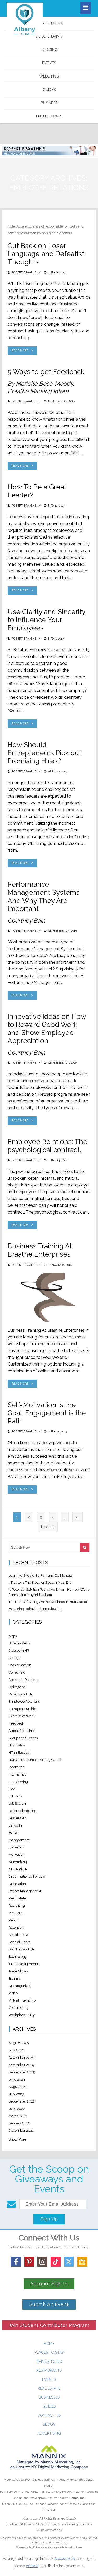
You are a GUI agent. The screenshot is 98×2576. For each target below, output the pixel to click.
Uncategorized (20, 1986)
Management (19, 1840)
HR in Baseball (20, 1753)
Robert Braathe (24, 272)
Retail (13, 1920)
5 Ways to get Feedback (46, 372)
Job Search (17, 1804)
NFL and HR (18, 1869)
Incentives (16, 1767)
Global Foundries (22, 1731)
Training (15, 1978)
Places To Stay (49, 2352)
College (15, 1658)
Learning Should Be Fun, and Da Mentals (41, 1576)
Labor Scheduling (22, 1811)
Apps (13, 1636)
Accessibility (65, 2559)
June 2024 (17, 2079)
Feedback (16, 1723)
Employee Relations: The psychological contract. (47, 1146)
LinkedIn (15, 1825)
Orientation (17, 1884)
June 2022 (17, 2109)
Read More (20, 351)
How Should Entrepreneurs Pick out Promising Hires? (44, 753)
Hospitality (17, 1745)
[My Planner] (82, 2262)
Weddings (49, 76)
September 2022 (22, 2101)
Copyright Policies (80, 2524)
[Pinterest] (29, 2262)
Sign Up (49, 2219)
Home (49, 2344)
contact (32, 2566)
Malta (13, 1833)
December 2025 (21, 2058)
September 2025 (22, 2072)
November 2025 (21, 2065)
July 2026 (16, 2050)
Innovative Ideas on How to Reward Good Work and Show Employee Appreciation (47, 1029)
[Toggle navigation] (86, 8)
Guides (49, 90)
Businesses (49, 2397)
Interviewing (18, 1782)
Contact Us (49, 2415)
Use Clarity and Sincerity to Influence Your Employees (46, 620)
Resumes (16, 1913)
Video (13, 1993)
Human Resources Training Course (35, 1760)
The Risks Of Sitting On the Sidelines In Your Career (48, 1602)
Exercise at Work (22, 1716)
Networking (18, 1862)
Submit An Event (49, 2304)
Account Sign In (49, 2284)
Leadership (17, 1818)
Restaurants (49, 2370)
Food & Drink (49, 36)
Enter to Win (49, 116)
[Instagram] (42, 2262)
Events (49, 63)
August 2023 (19, 2087)
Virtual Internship (22, 2000)
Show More (17, 2139)
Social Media (18, 1935)
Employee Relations (24, 1701)
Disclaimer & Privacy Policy (25, 2524)
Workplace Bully (22, 2015)
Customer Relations (24, 1680)
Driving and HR (21, 1694)
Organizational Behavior (27, 1876)
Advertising (49, 2433)
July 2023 (16, 2094)
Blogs (49, 2424)
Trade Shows (19, 1971)
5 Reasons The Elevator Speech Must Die (40, 1583)
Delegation (17, 1687)
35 (77, 1517)
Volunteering (19, 2008)
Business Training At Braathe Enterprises (40, 1250)
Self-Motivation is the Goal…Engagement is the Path (47, 1413)
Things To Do (49, 23)
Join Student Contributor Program (49, 2325)
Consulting (17, 1672)
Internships (17, 1774)
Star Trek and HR (22, 1949)
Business (49, 103)
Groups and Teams (23, 1738)
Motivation (17, 1855)
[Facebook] (16, 2262)
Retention (16, 1927)
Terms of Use (55, 2524)
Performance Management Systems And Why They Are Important (44, 896)
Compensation (20, 1665)
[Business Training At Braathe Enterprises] (49, 1297)
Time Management (23, 1964)
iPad (12, 1789)
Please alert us (24, 2547)
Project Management (25, 1891)
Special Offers (19, 1942)
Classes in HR (19, 1650)
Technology (18, 1957)
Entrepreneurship (22, 1709)
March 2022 (18, 2116)
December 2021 (21, 2130)
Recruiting (17, 1906)
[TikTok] (56, 2262)
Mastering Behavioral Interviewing (35, 1609)
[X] (69, 2262)
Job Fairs (15, 1796)
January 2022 (19, 2123)
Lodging (49, 50)
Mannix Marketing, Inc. (69, 2498)
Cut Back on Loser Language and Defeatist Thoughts (46, 254)
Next (45, 1527)
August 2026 (19, 2043)
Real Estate (17, 1898)
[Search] (85, 1547)
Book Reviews (19, 1643)
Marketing (16, 1847)
